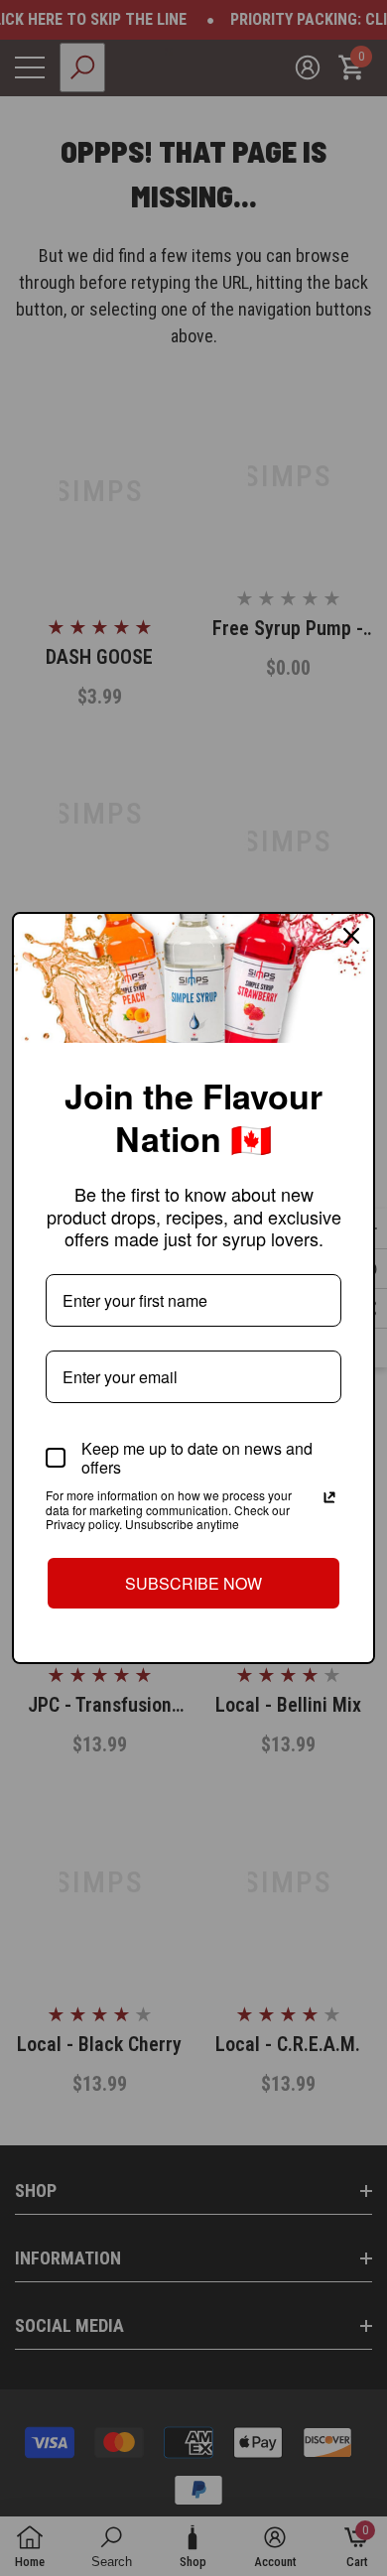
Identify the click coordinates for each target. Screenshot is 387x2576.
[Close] (351, 936)
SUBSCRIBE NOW (193, 1583)
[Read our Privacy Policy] (329, 1497)
